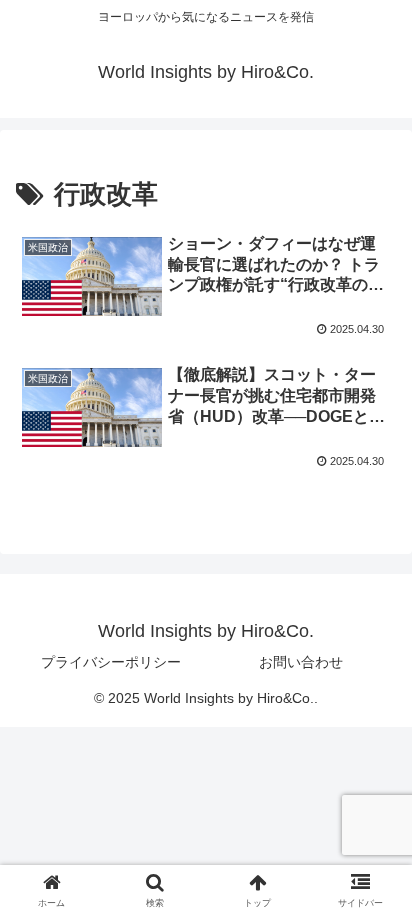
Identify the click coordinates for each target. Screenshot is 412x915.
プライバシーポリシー (111, 662)
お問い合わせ (301, 662)
